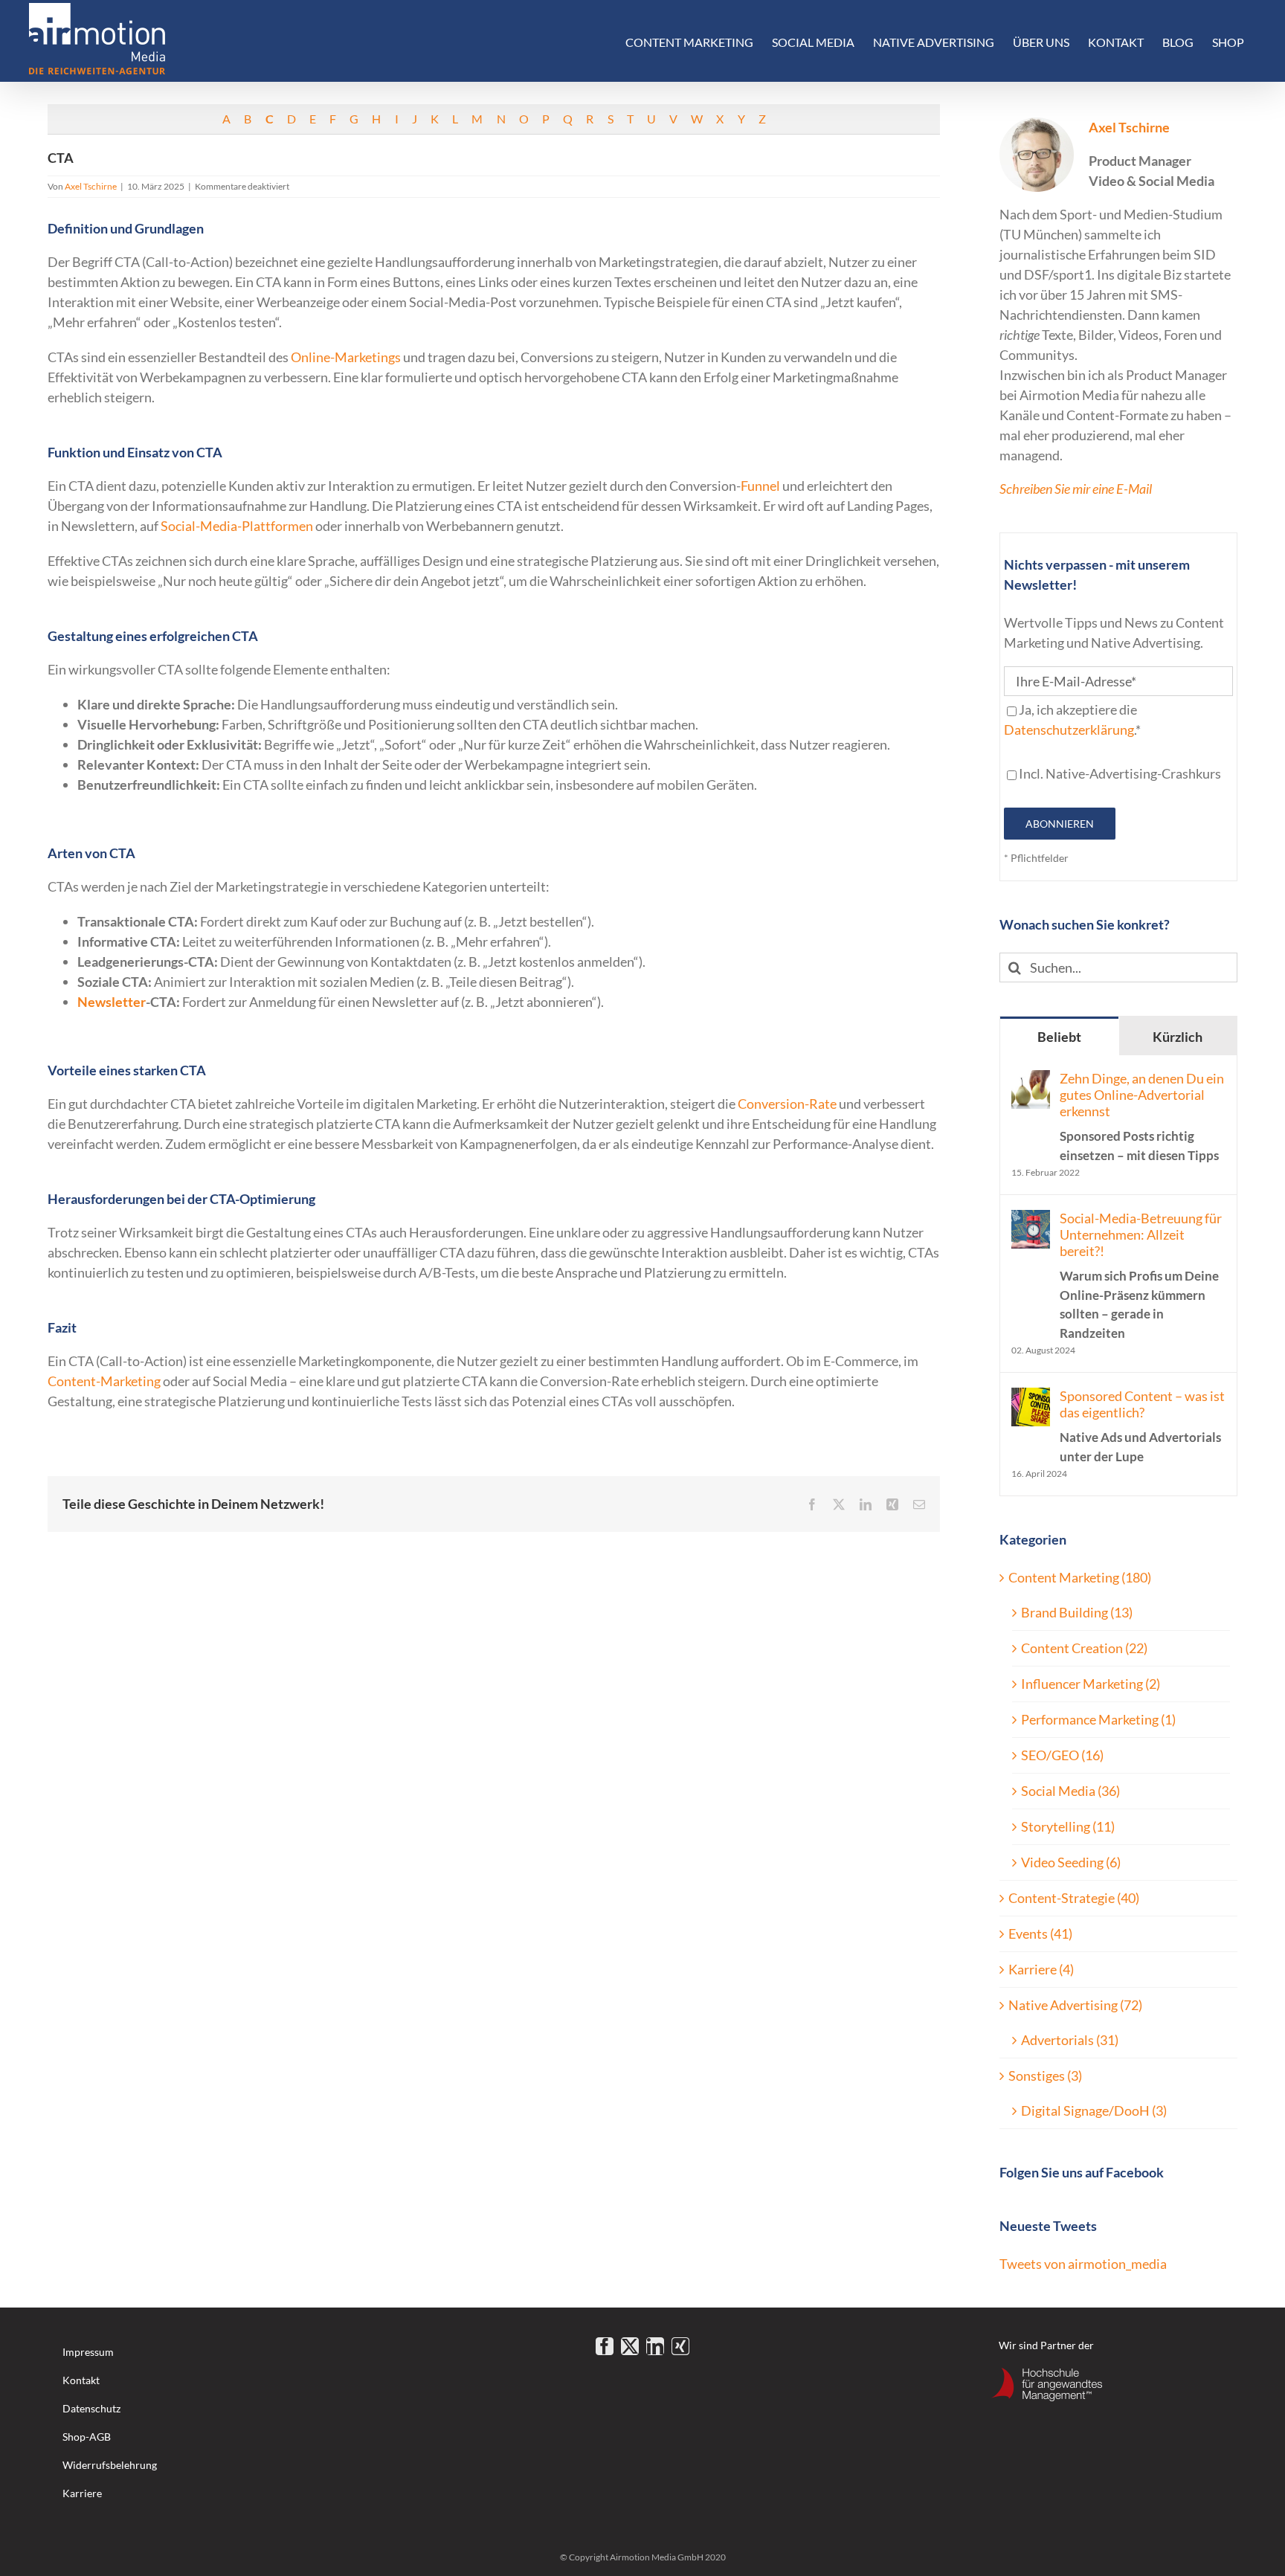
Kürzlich (1178, 1037)
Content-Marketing (104, 1381)
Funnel (760, 486)
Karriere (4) (1041, 1969)
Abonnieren (1060, 824)
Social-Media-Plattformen (237, 526)
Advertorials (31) (1070, 2040)
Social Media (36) (1070, 1791)
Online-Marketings (347, 357)
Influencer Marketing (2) (1091, 1684)
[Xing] (680, 2346)
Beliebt (1059, 1037)
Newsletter (112, 1002)
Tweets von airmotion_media (1083, 2264)
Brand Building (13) (1077, 1612)
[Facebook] (605, 2346)
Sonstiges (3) (1045, 2076)
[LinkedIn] (655, 2346)
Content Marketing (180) (1080, 1577)
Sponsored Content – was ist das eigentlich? (1142, 1426)
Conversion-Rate (787, 1104)
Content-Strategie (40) (1074, 1898)
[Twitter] (630, 2346)
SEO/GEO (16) (1062, 1755)
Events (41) (1040, 1933)
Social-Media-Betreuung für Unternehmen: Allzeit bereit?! (1141, 1275)
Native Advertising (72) (1075, 2005)
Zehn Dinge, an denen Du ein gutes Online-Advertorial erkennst (1142, 1117)
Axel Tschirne (91, 186)
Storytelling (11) (1068, 1826)
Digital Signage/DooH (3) (1094, 2110)
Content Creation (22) (1084, 1648)
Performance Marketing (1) (1098, 1719)
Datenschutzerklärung (1069, 730)
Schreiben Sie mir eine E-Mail (1076, 489)
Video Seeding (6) (1071, 1862)
